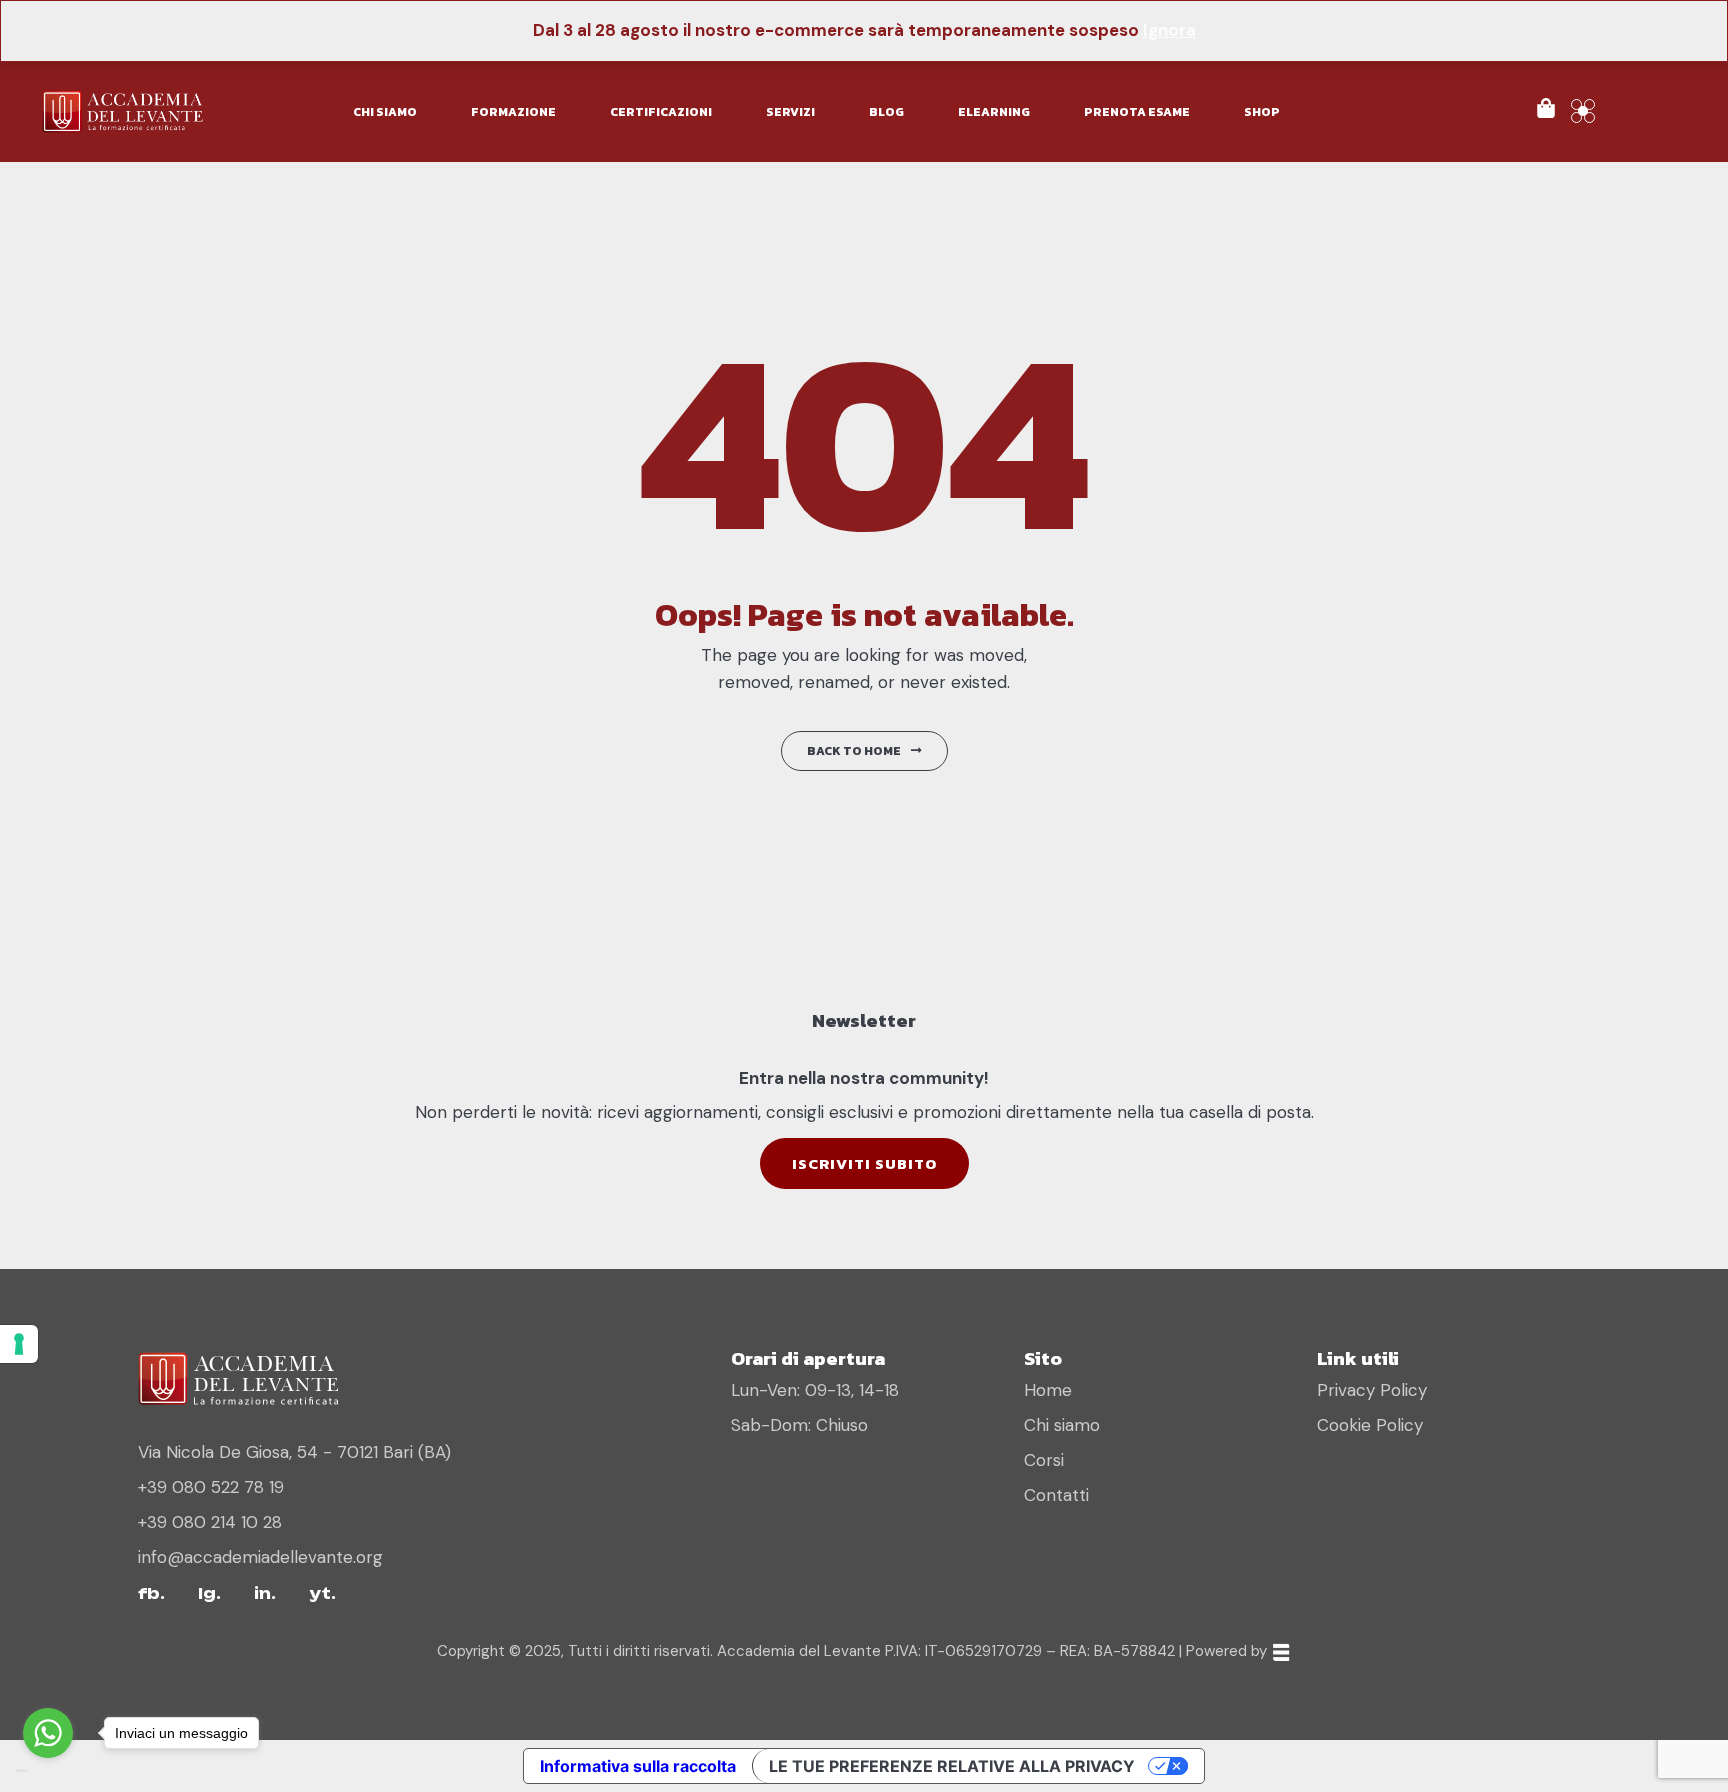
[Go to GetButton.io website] (48, 1771)
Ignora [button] (1169, 30)
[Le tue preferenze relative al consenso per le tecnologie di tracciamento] (19, 1344)
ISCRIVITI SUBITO (864, 1163)
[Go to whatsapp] (48, 1733)
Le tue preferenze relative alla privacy (952, 1766)
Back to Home (854, 751)
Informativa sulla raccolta (638, 1766)
